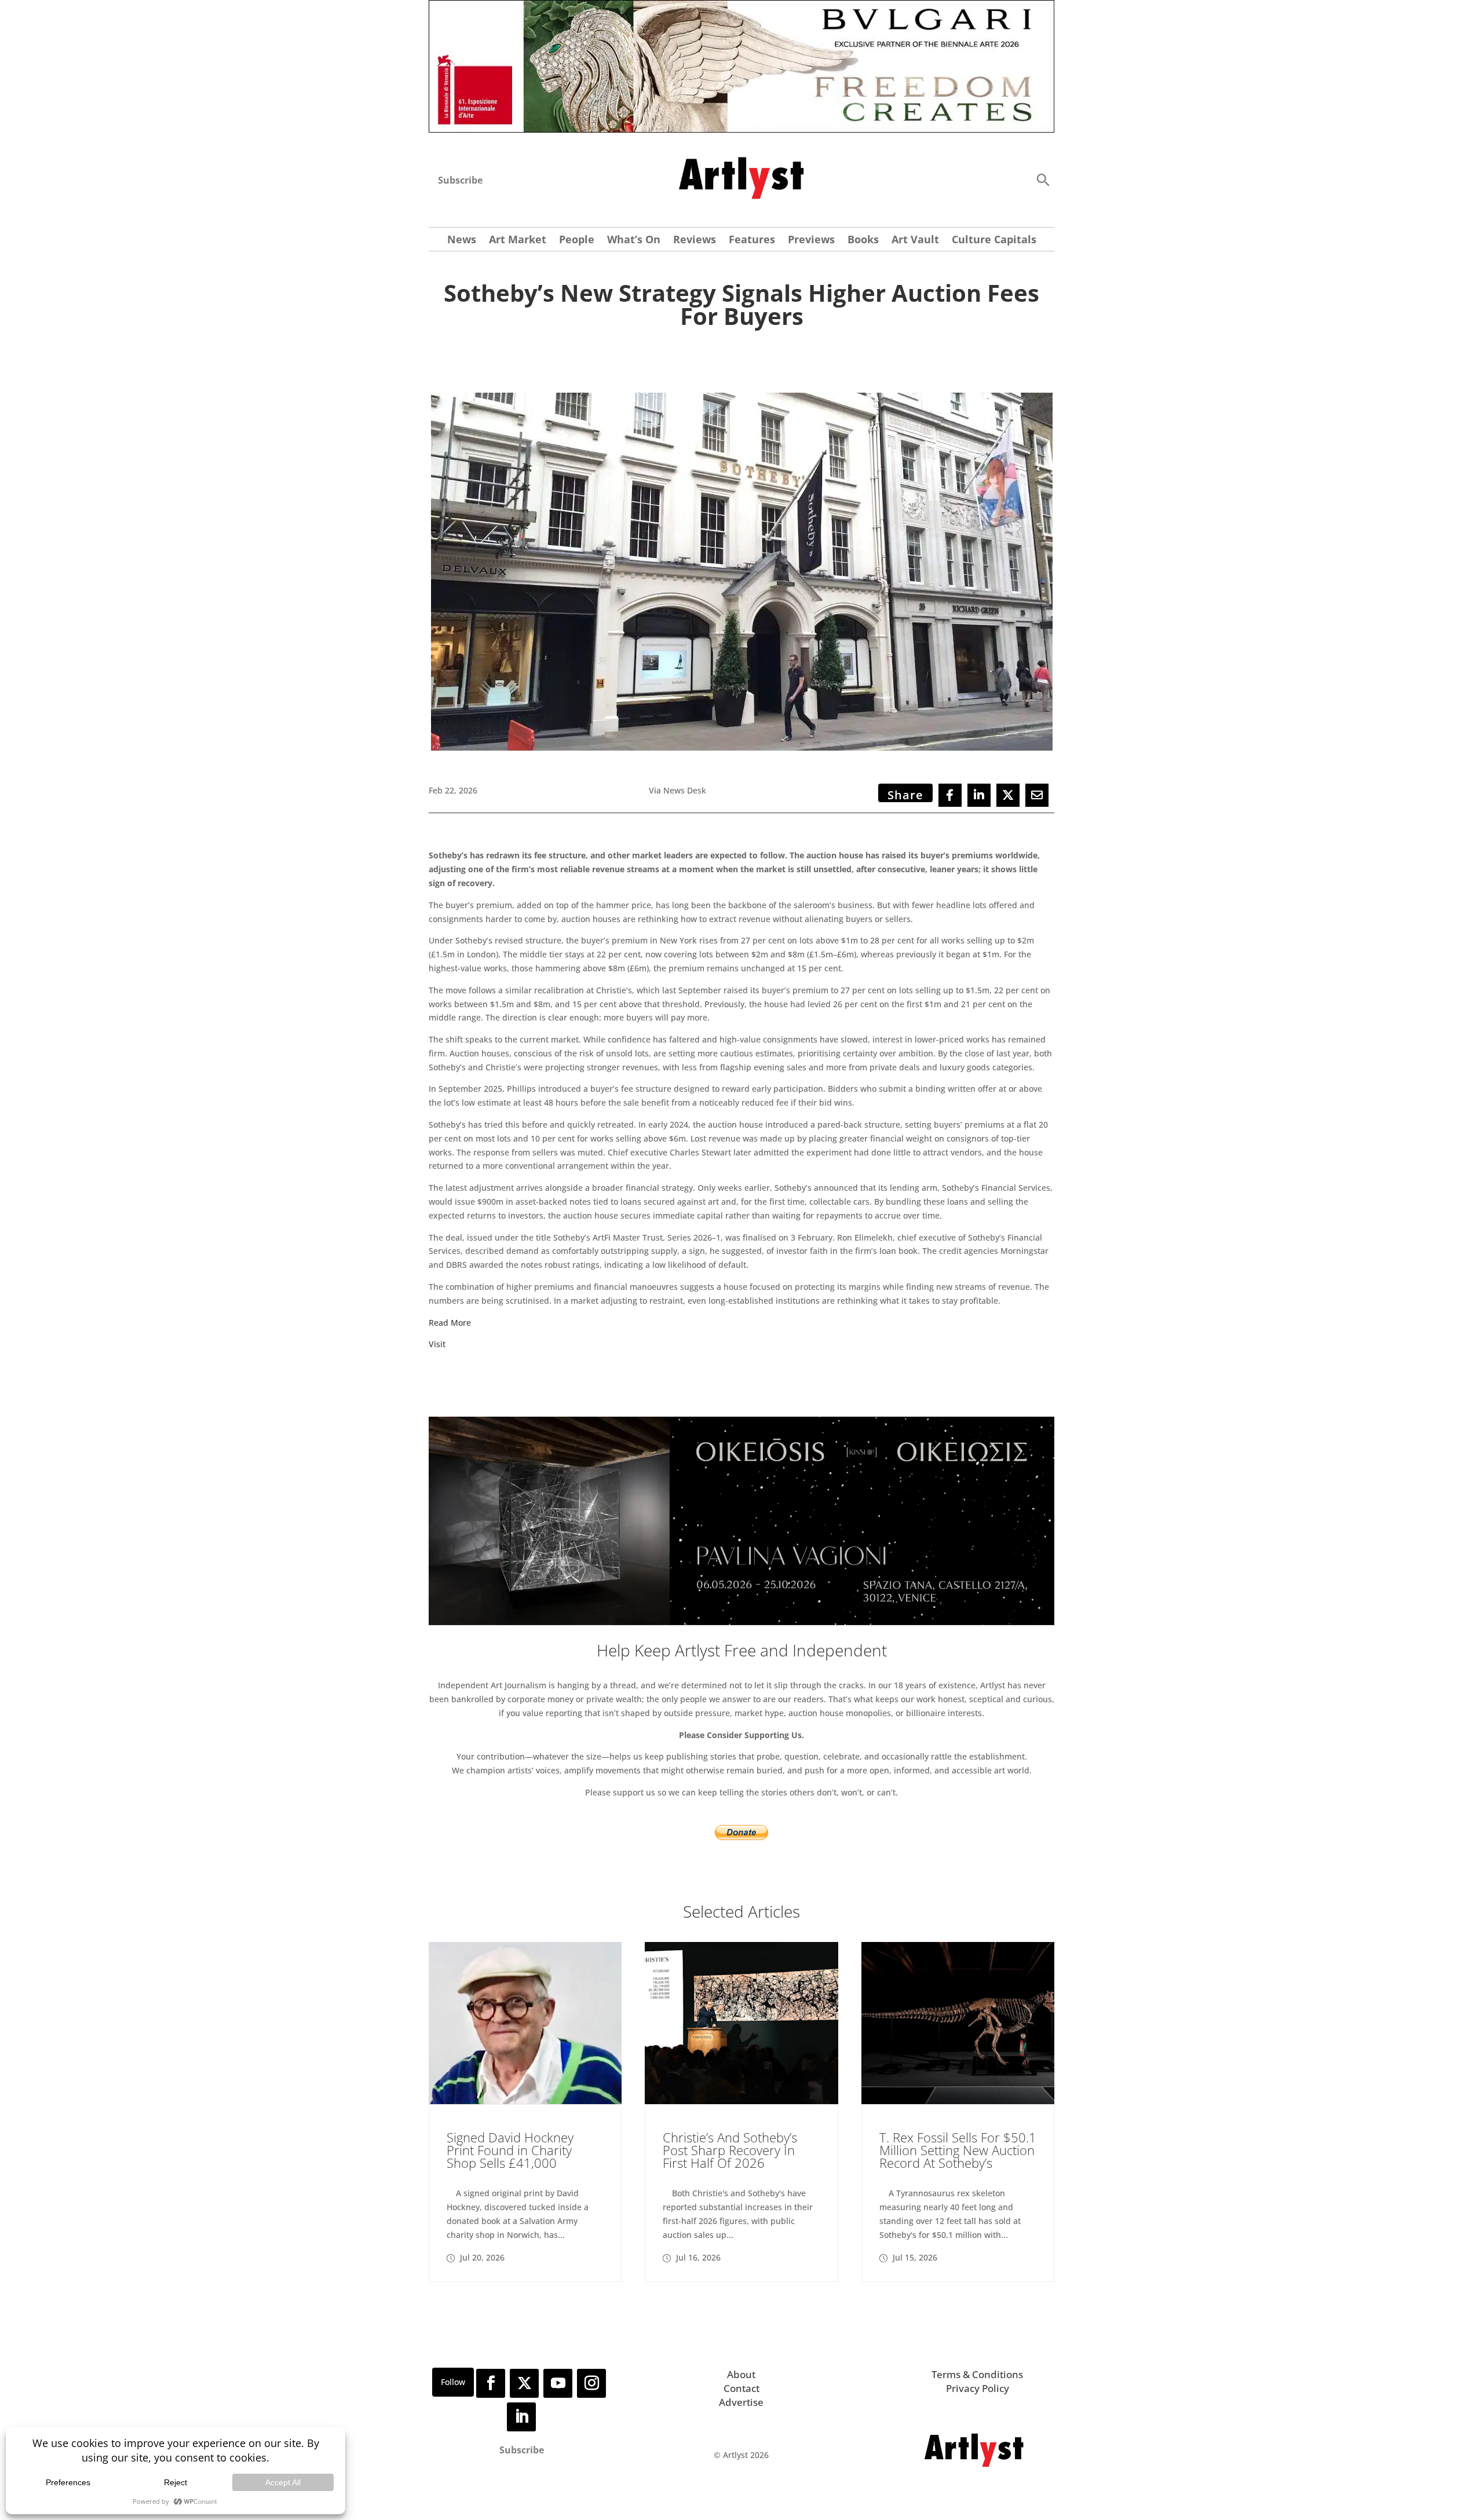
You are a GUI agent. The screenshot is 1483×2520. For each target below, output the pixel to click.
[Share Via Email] (1037, 795)
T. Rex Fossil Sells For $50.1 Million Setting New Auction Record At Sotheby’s (958, 2150)
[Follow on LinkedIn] (521, 2417)
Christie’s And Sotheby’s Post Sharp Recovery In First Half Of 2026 (730, 2150)
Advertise (741, 2402)
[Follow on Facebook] (491, 2383)
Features (752, 241)
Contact (741, 2388)
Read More (450, 1323)
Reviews (695, 241)
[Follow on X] (524, 2383)
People (577, 241)
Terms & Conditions (977, 2374)
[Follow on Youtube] (558, 2383)
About (741, 2374)
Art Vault (915, 241)
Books (863, 241)
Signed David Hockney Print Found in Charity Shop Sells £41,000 (510, 2150)
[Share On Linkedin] (979, 795)
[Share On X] (1008, 795)
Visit (437, 1344)
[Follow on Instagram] (591, 2383)
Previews (811, 241)
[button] (1043, 179)
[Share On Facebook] (950, 795)
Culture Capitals (994, 241)
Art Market (518, 241)
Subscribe (460, 180)
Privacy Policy (978, 2388)
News (462, 241)
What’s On (634, 241)
